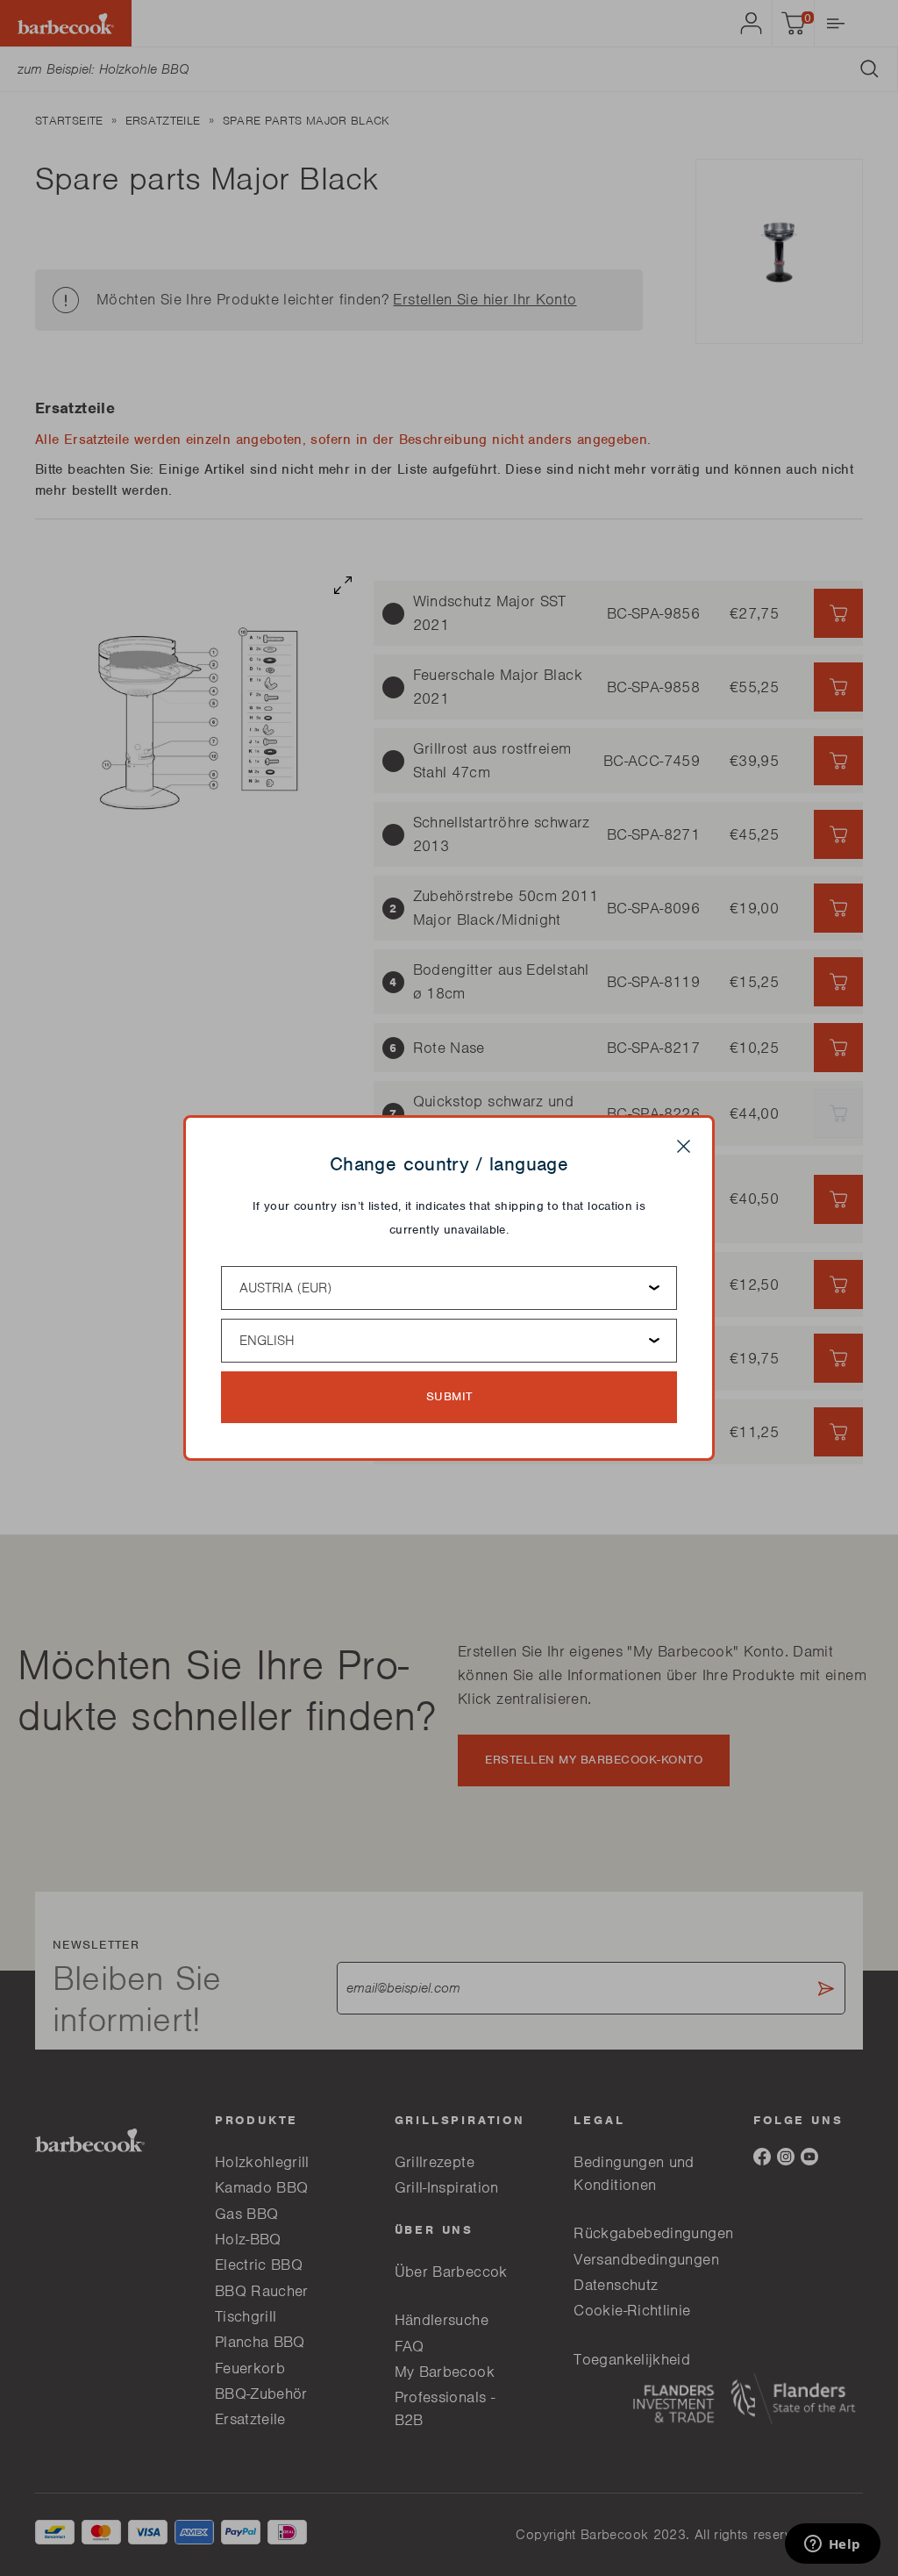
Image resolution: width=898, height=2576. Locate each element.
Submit (449, 1396)
